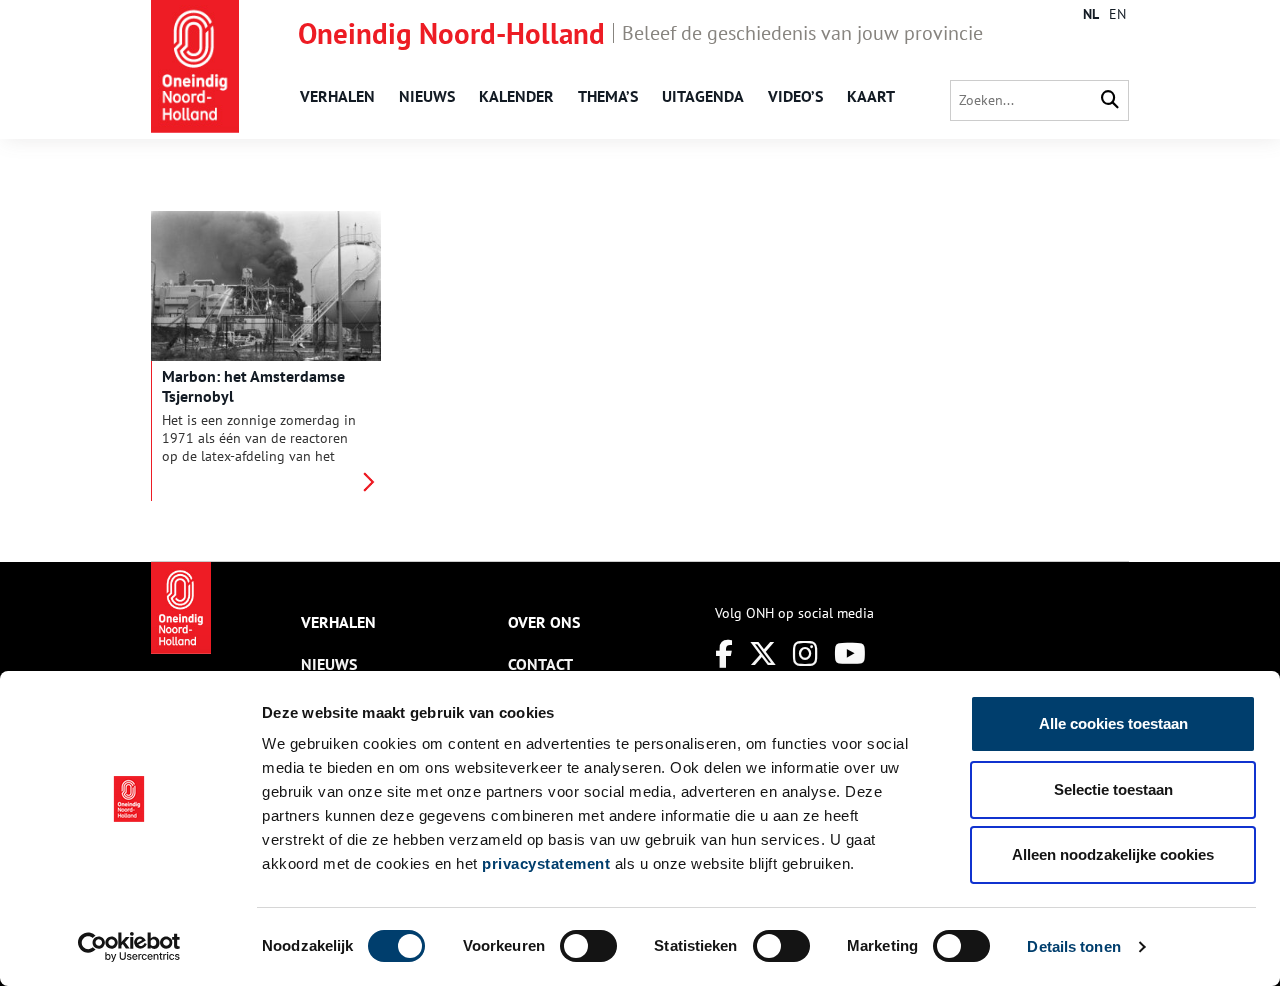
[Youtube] (850, 653)
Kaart (871, 96)
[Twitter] (763, 653)
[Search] (1110, 100)
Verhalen (337, 96)
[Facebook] (724, 653)
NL (1091, 14)
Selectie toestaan (1113, 789)
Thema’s (608, 96)
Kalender (516, 96)
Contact (540, 664)
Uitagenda (703, 96)
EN (1117, 14)
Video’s (795, 96)
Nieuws (427, 96)
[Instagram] (805, 653)
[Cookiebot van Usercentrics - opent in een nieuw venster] (129, 947)
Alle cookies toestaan (1113, 723)
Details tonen (1073, 946)
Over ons (544, 622)
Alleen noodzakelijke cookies (1113, 854)
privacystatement (546, 863)
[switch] (588, 946)
